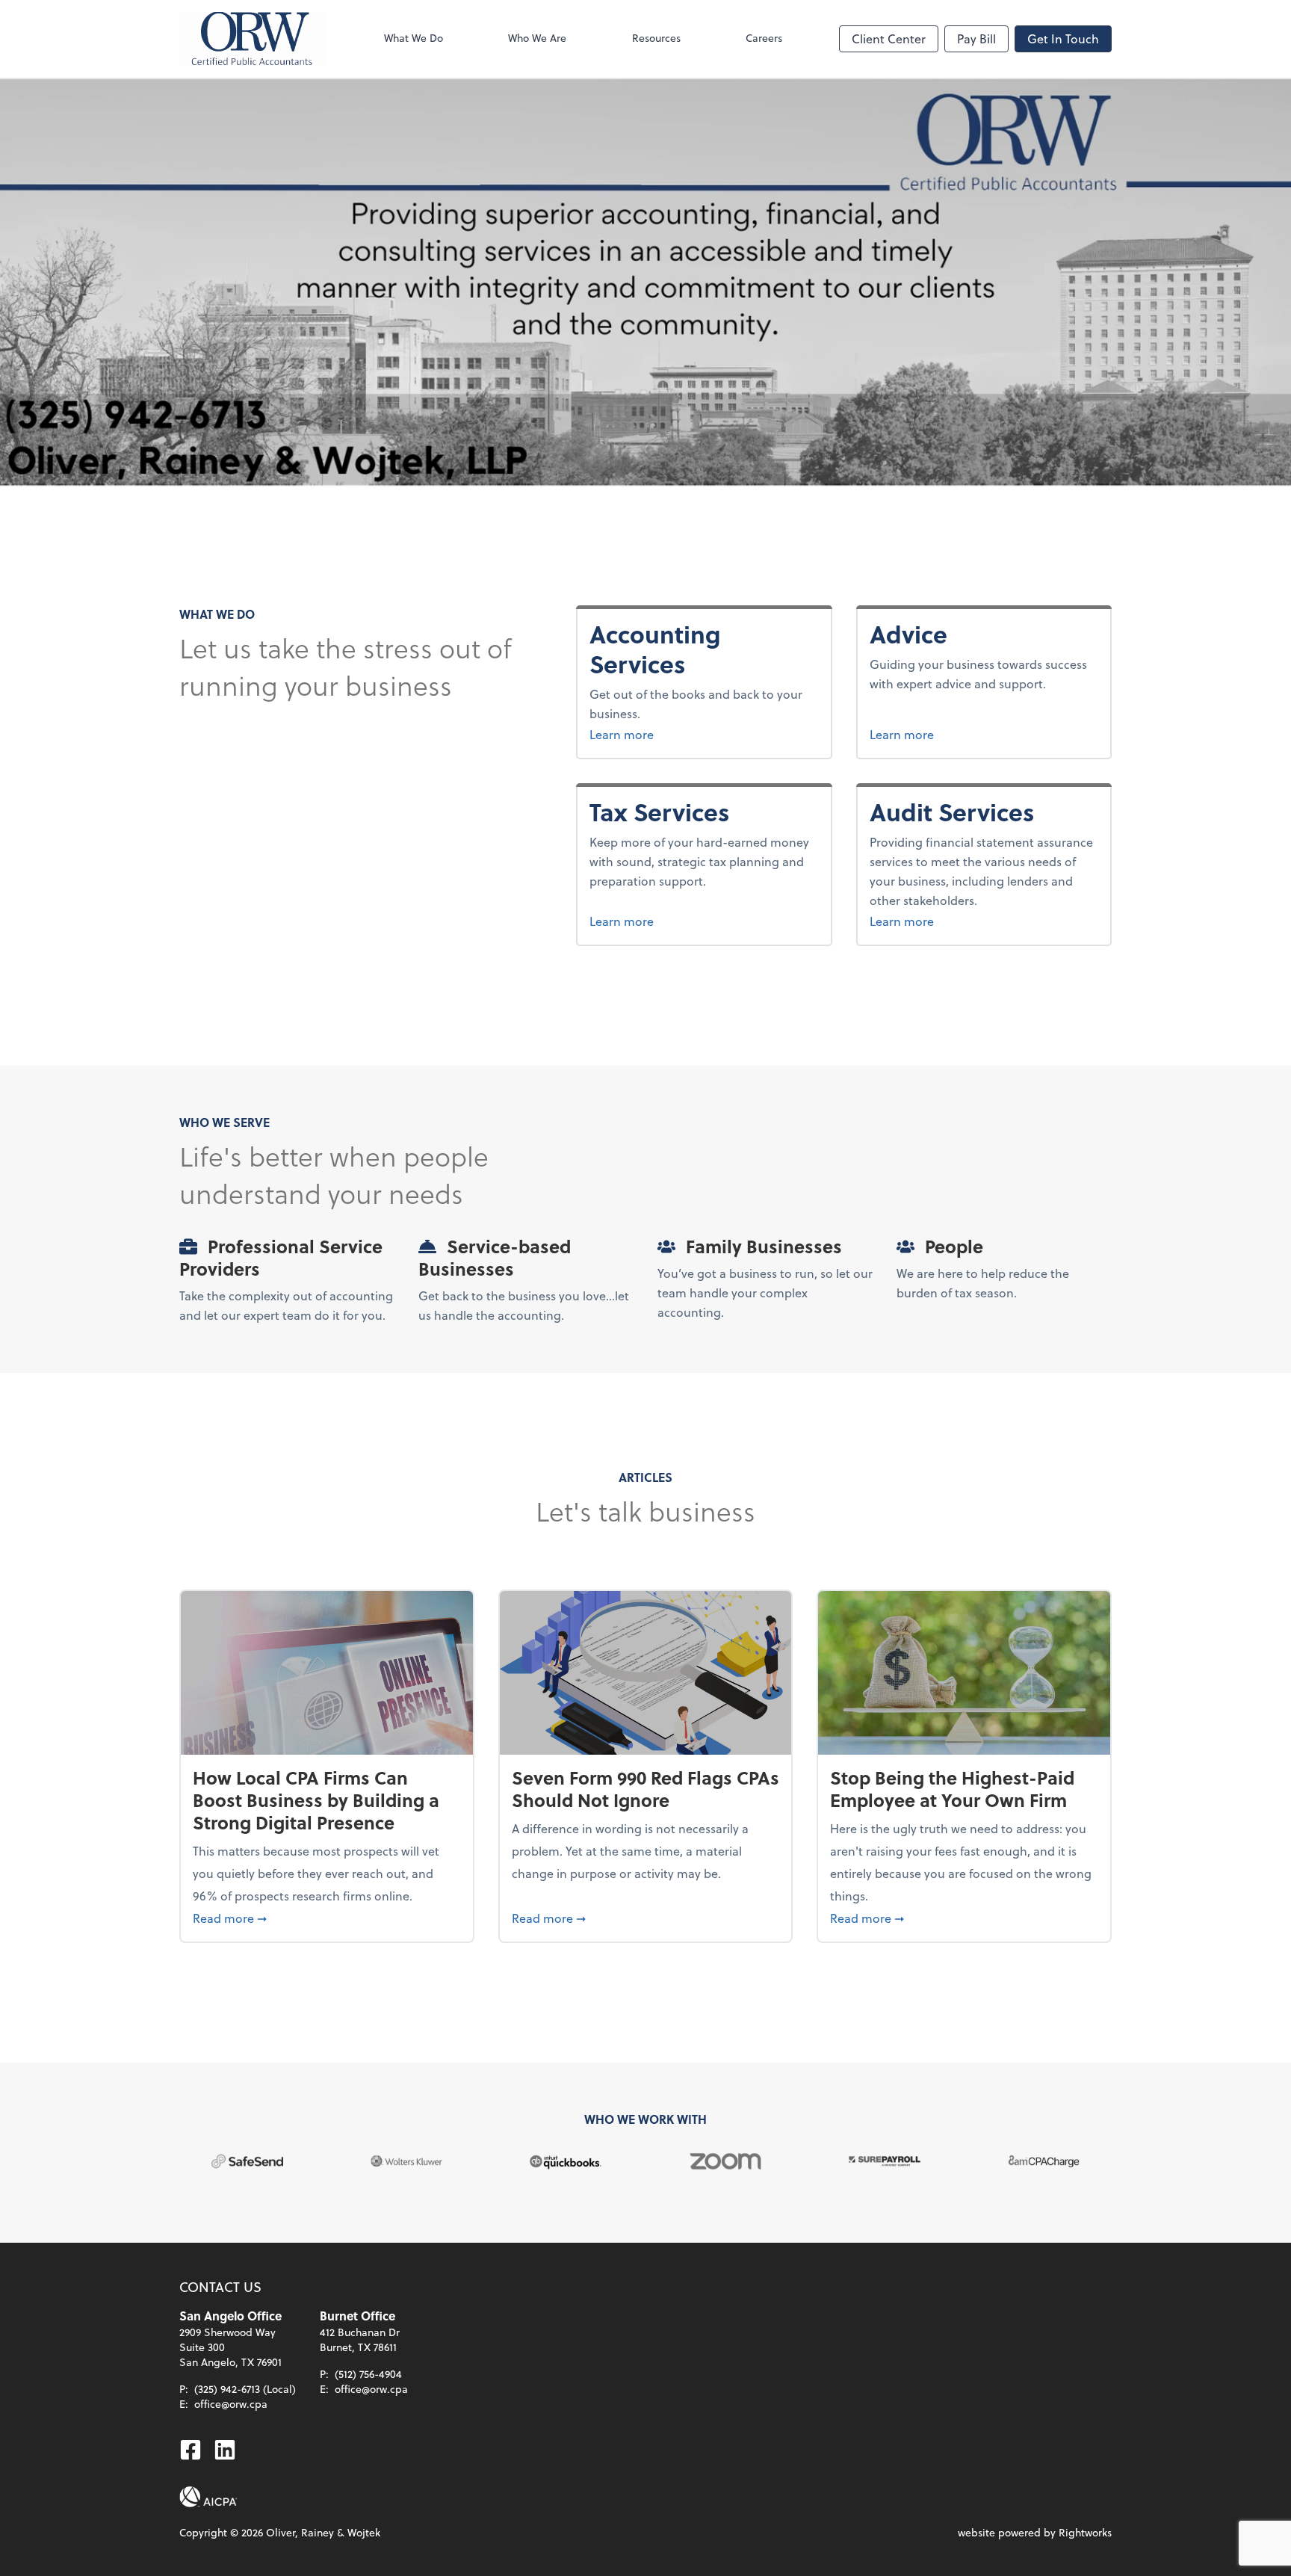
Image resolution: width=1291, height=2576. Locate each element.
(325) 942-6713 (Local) (245, 2389)
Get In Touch (1063, 38)
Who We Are (537, 38)
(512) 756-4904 (368, 2374)
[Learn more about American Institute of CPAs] (208, 2497)
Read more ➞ (327, 1918)
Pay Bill (976, 38)
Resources (656, 38)
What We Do (414, 38)
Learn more (660, 734)
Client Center (889, 38)
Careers (764, 38)
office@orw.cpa (231, 2404)
